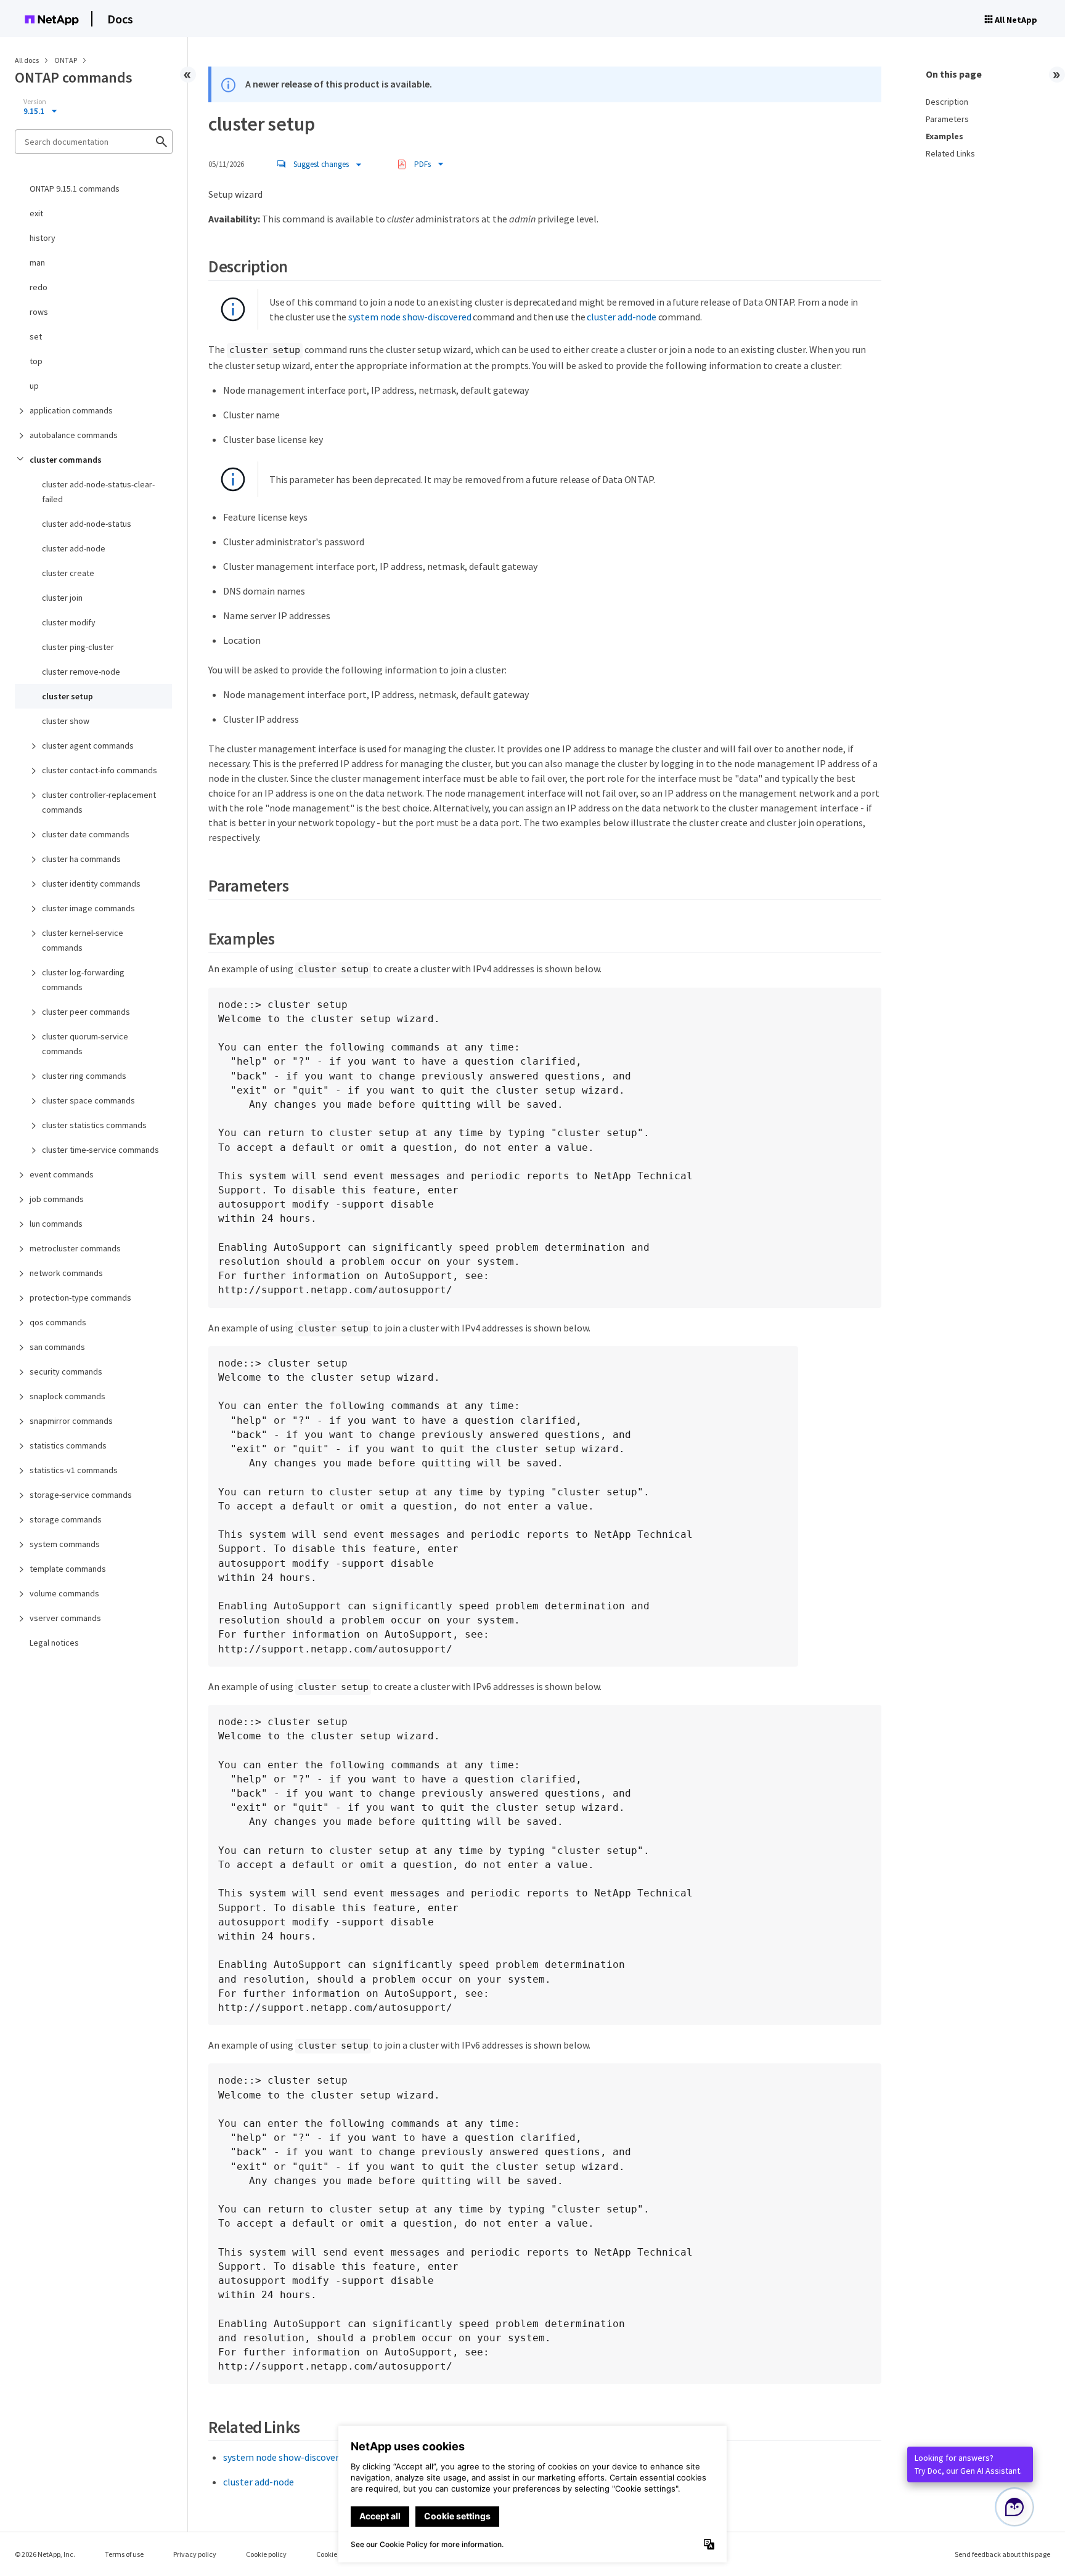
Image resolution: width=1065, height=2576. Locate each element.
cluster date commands (86, 834)
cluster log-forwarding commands (83, 980)
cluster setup (67, 696)
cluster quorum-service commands (85, 1044)
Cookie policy (266, 2554)
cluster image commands (88, 908)
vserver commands (65, 1618)
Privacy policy (195, 2554)
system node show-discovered (410, 317)
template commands (68, 1569)
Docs (120, 19)
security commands (66, 1371)
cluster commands (66, 460)
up (34, 386)
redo (39, 287)
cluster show (66, 721)
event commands (62, 1174)
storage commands (66, 1519)
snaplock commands (67, 1396)
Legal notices (54, 1643)
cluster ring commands (84, 1076)
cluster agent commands (88, 746)
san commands (57, 1347)
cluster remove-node (81, 672)
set (36, 336)
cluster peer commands (86, 1012)
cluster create (68, 573)
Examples (945, 136)
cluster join (62, 598)
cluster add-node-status (87, 524)
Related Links (950, 153)
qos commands (58, 1322)
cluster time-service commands (100, 1150)
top (36, 361)
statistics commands (68, 1445)
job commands (57, 1199)
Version (35, 102)
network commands (66, 1273)
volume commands (64, 1593)
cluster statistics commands (94, 1125)
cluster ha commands (81, 859)
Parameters (947, 119)
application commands (71, 410)
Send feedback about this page (1002, 2554)
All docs (27, 60)
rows (39, 312)
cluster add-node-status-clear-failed (98, 492)
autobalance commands (74, 435)
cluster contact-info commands (100, 770)
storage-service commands (81, 1495)
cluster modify (69, 622)
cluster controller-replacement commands (99, 802)
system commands (65, 1544)
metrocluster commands (75, 1248)
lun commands (56, 1224)
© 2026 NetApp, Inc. (45, 2554)
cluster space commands (88, 1100)
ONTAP (66, 60)
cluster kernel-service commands (83, 940)
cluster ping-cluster (78, 647)
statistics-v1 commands (74, 1470)
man (37, 262)
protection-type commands (80, 1298)
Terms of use (124, 2554)
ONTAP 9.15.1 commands (75, 189)
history (43, 238)
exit (36, 213)
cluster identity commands (91, 884)
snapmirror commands (71, 1421)
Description (947, 102)
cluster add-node (74, 548)
